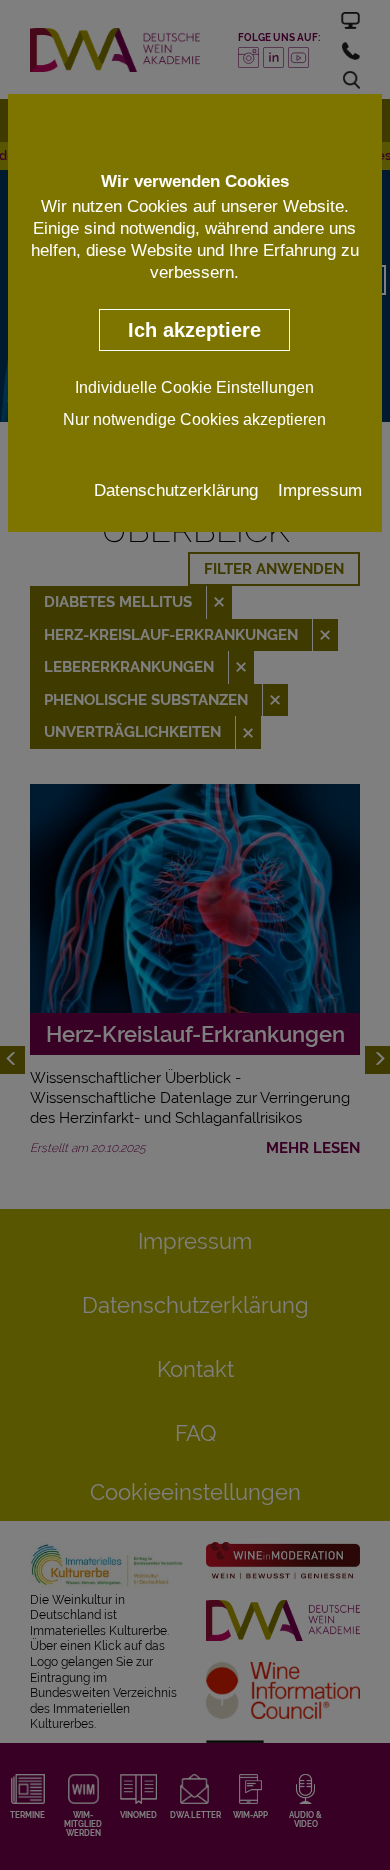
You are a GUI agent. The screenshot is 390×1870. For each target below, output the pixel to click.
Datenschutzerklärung (176, 490)
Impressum (320, 490)
